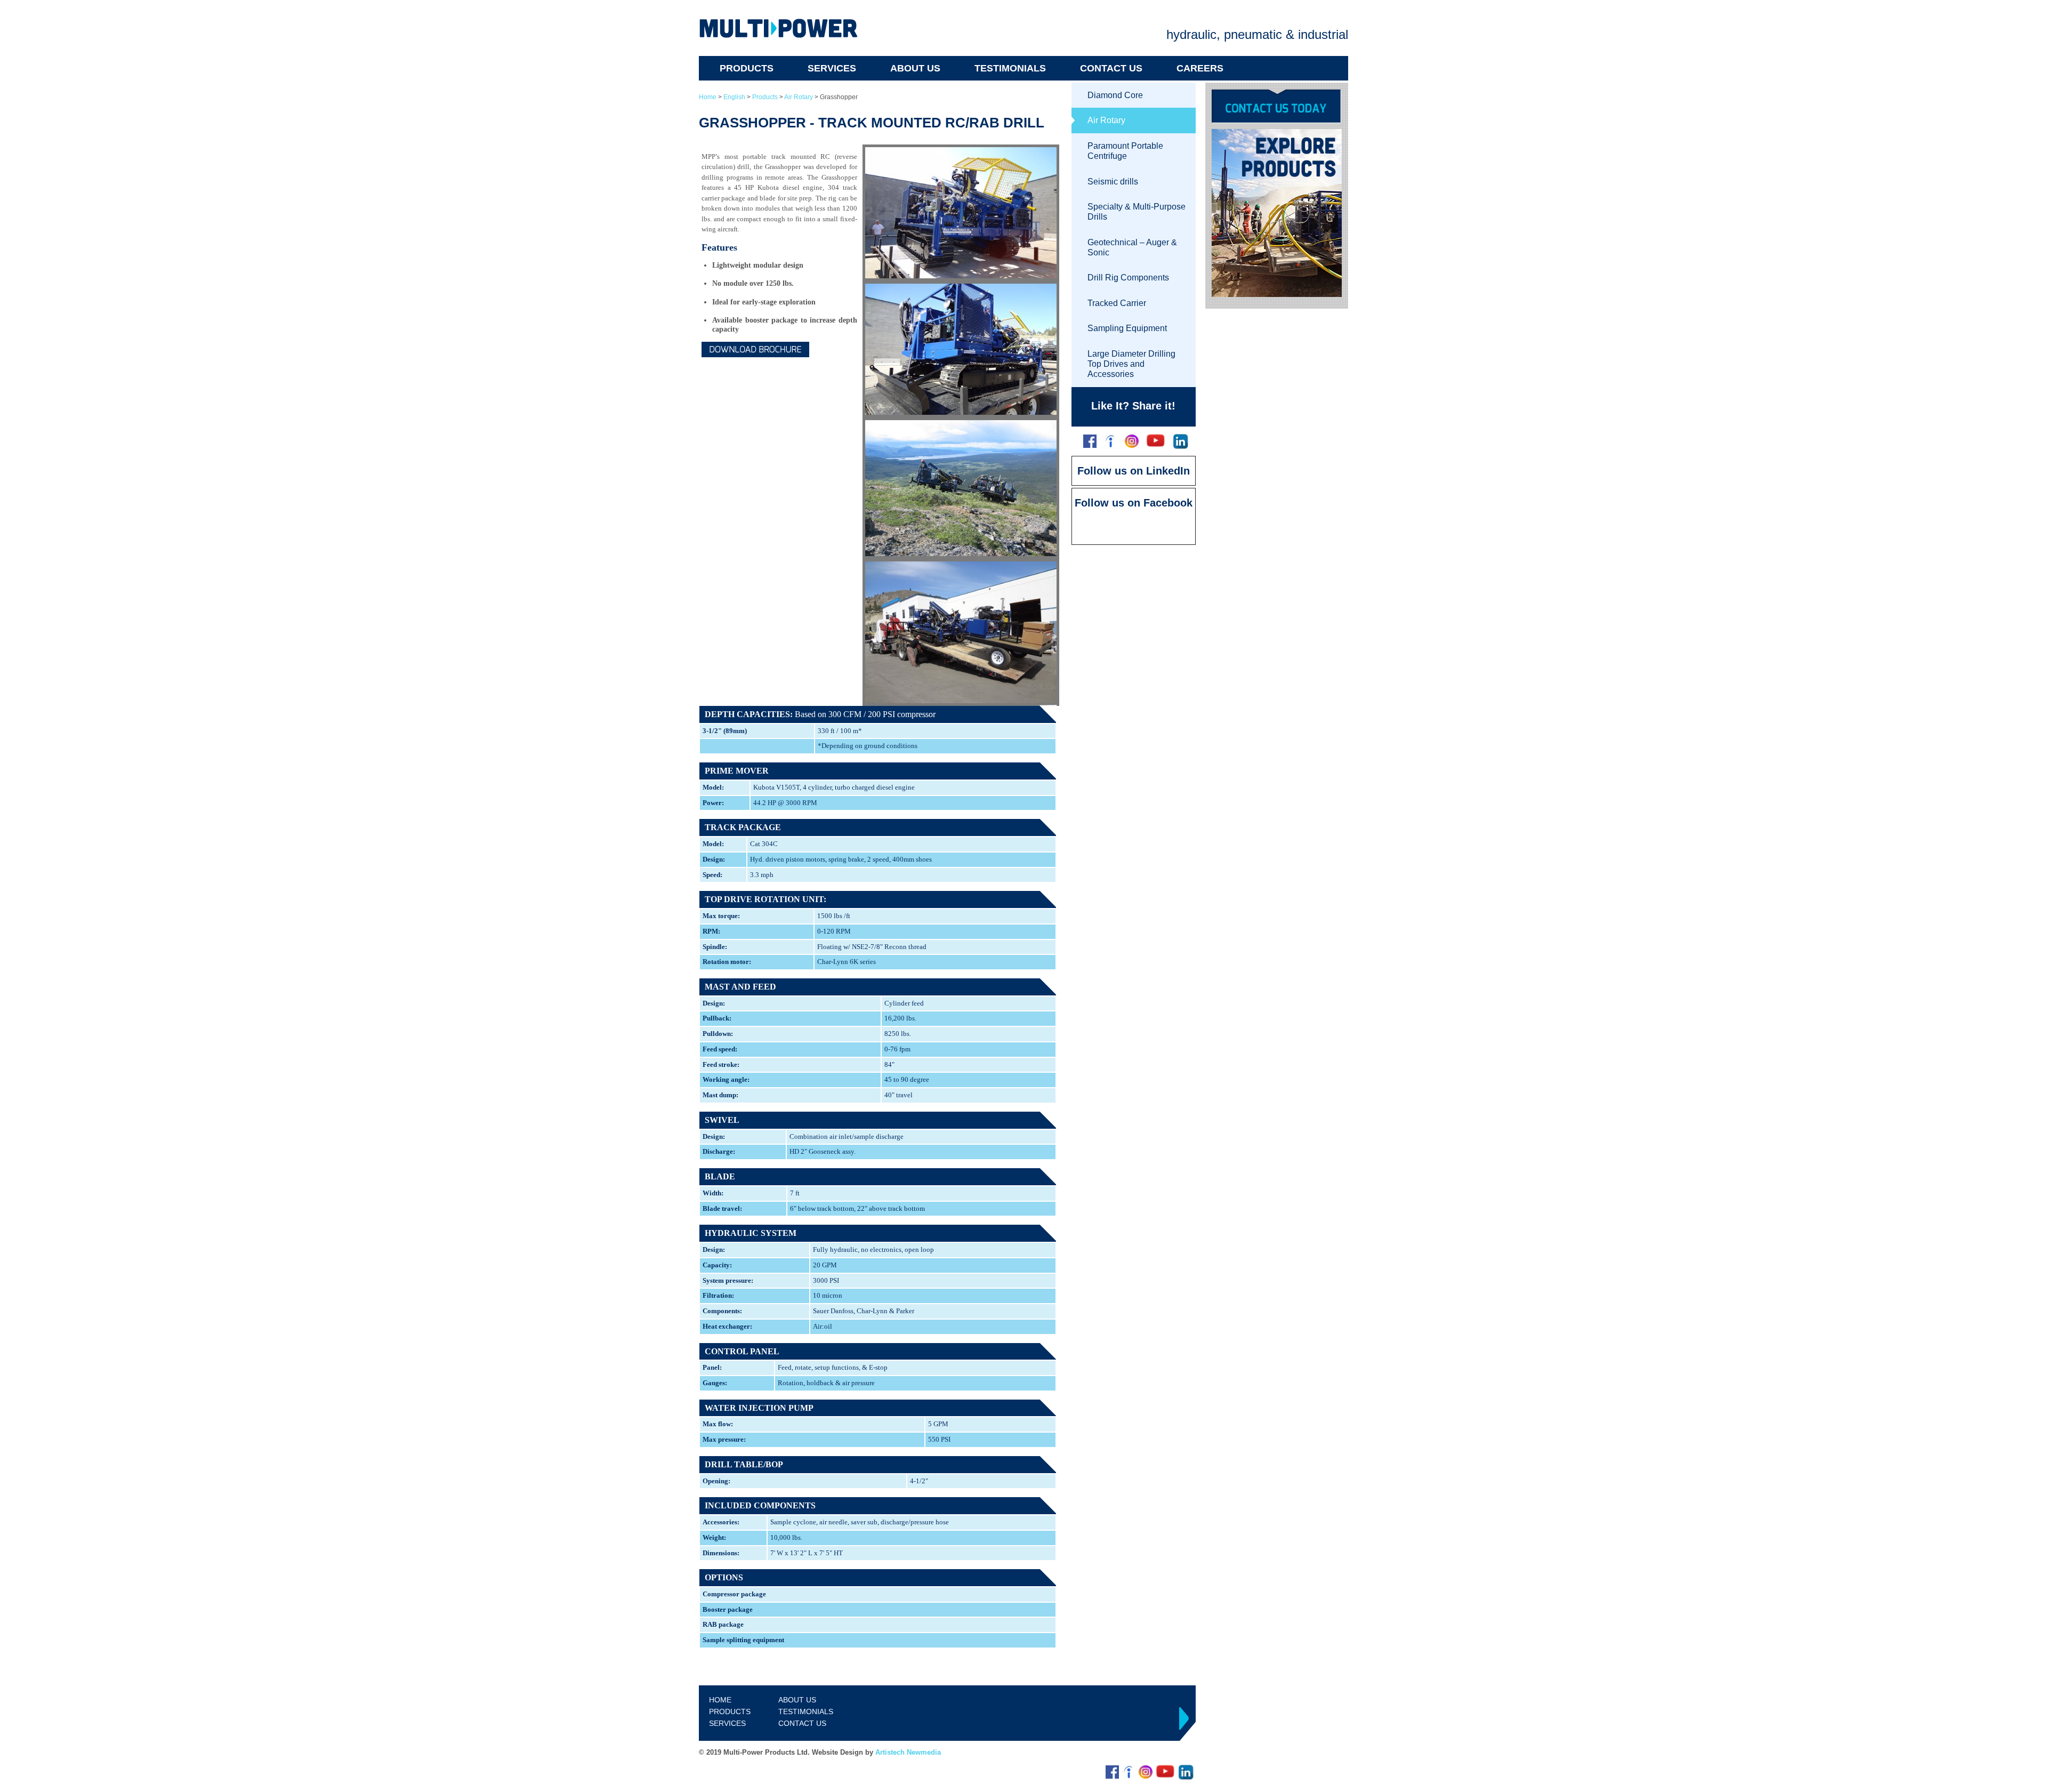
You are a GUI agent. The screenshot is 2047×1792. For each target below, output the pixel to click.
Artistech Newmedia (908, 1752)
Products (747, 68)
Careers (1200, 68)
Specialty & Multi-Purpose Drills (1137, 212)
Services (832, 68)
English (734, 97)
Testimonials (1010, 68)
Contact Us (1111, 68)
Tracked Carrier (1117, 303)
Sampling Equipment (1127, 328)
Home (708, 97)
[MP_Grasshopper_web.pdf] (755, 349)
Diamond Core (1115, 95)
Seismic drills (1113, 182)
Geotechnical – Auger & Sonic (1132, 247)
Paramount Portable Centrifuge (1125, 151)
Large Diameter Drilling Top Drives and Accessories (1131, 364)
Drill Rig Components (1128, 278)
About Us (915, 68)
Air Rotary (799, 97)
